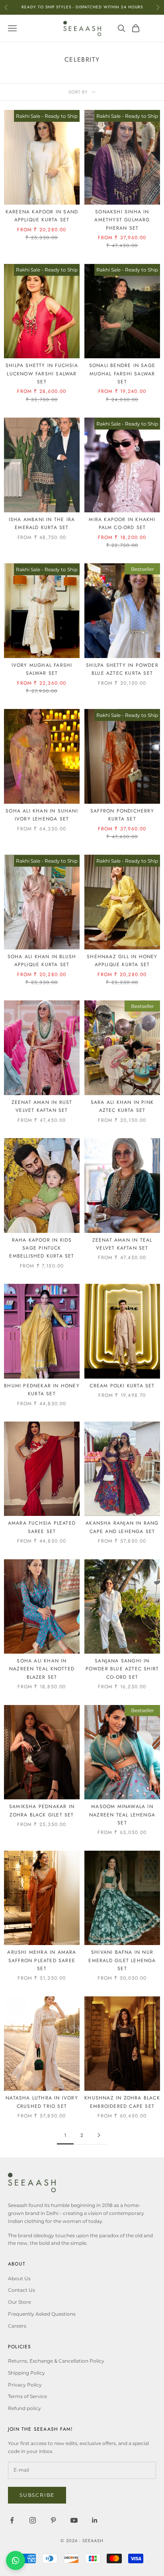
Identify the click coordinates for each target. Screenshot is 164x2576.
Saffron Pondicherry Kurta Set (122, 815)
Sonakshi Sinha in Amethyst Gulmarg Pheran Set (122, 220)
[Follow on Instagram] (33, 2520)
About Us (19, 2278)
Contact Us (21, 2290)
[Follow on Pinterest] (53, 2520)
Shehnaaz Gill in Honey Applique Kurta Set (122, 961)
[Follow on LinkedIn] (95, 2520)
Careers (17, 2326)
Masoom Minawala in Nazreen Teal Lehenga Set (122, 1815)
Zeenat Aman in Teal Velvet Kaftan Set (122, 1244)
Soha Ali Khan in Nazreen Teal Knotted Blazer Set (42, 1669)
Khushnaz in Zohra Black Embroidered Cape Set (122, 2102)
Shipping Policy (26, 2373)
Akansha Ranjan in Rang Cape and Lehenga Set (122, 1527)
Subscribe (37, 2495)
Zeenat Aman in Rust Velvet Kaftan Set (42, 1106)
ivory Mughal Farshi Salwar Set (42, 669)
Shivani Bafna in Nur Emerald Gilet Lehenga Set (122, 1960)
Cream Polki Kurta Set (122, 1386)
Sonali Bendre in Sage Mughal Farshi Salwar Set (122, 374)
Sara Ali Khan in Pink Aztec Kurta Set (122, 1106)
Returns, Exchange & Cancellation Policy (56, 2361)
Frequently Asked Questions (42, 2314)
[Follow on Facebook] (12, 2520)
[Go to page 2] (99, 2135)
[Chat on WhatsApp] (16, 2560)
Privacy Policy (25, 2385)
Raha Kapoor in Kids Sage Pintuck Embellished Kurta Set (42, 1248)
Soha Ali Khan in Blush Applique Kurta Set (42, 961)
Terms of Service (27, 2396)
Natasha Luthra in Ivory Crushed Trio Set (42, 2102)
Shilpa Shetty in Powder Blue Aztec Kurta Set (122, 669)
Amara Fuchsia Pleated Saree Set (42, 1527)
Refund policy (24, 2408)
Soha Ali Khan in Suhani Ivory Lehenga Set (42, 815)
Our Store (20, 2302)
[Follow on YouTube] (74, 2520)
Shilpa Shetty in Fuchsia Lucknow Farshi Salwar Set (42, 374)
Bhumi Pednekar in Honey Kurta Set (42, 1390)
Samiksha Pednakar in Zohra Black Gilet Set (42, 1810)
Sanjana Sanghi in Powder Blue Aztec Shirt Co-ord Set (122, 1669)
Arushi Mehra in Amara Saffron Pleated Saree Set (42, 1960)
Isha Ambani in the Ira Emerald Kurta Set (42, 523)
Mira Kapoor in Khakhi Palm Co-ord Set (122, 523)
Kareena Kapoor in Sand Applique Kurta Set (42, 216)
